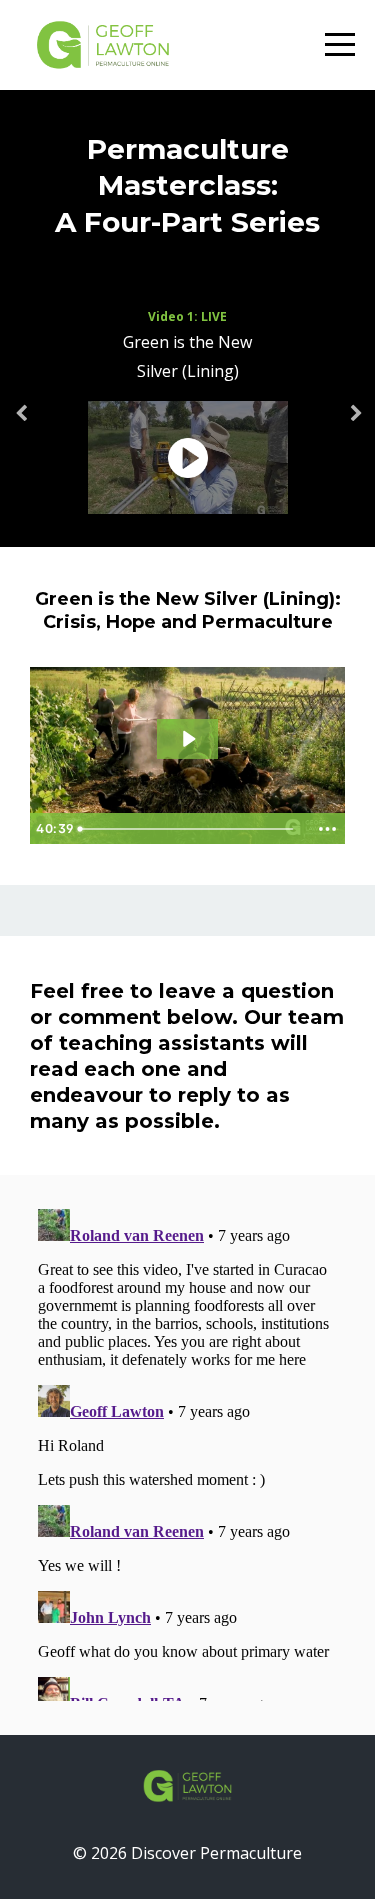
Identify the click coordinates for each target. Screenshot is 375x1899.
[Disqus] (187, 1451)
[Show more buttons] (327, 829)
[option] (187, 414)
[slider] (189, 829)
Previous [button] (20, 424)
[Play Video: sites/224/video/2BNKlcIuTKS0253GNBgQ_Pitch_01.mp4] (188, 739)
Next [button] (355, 424)
